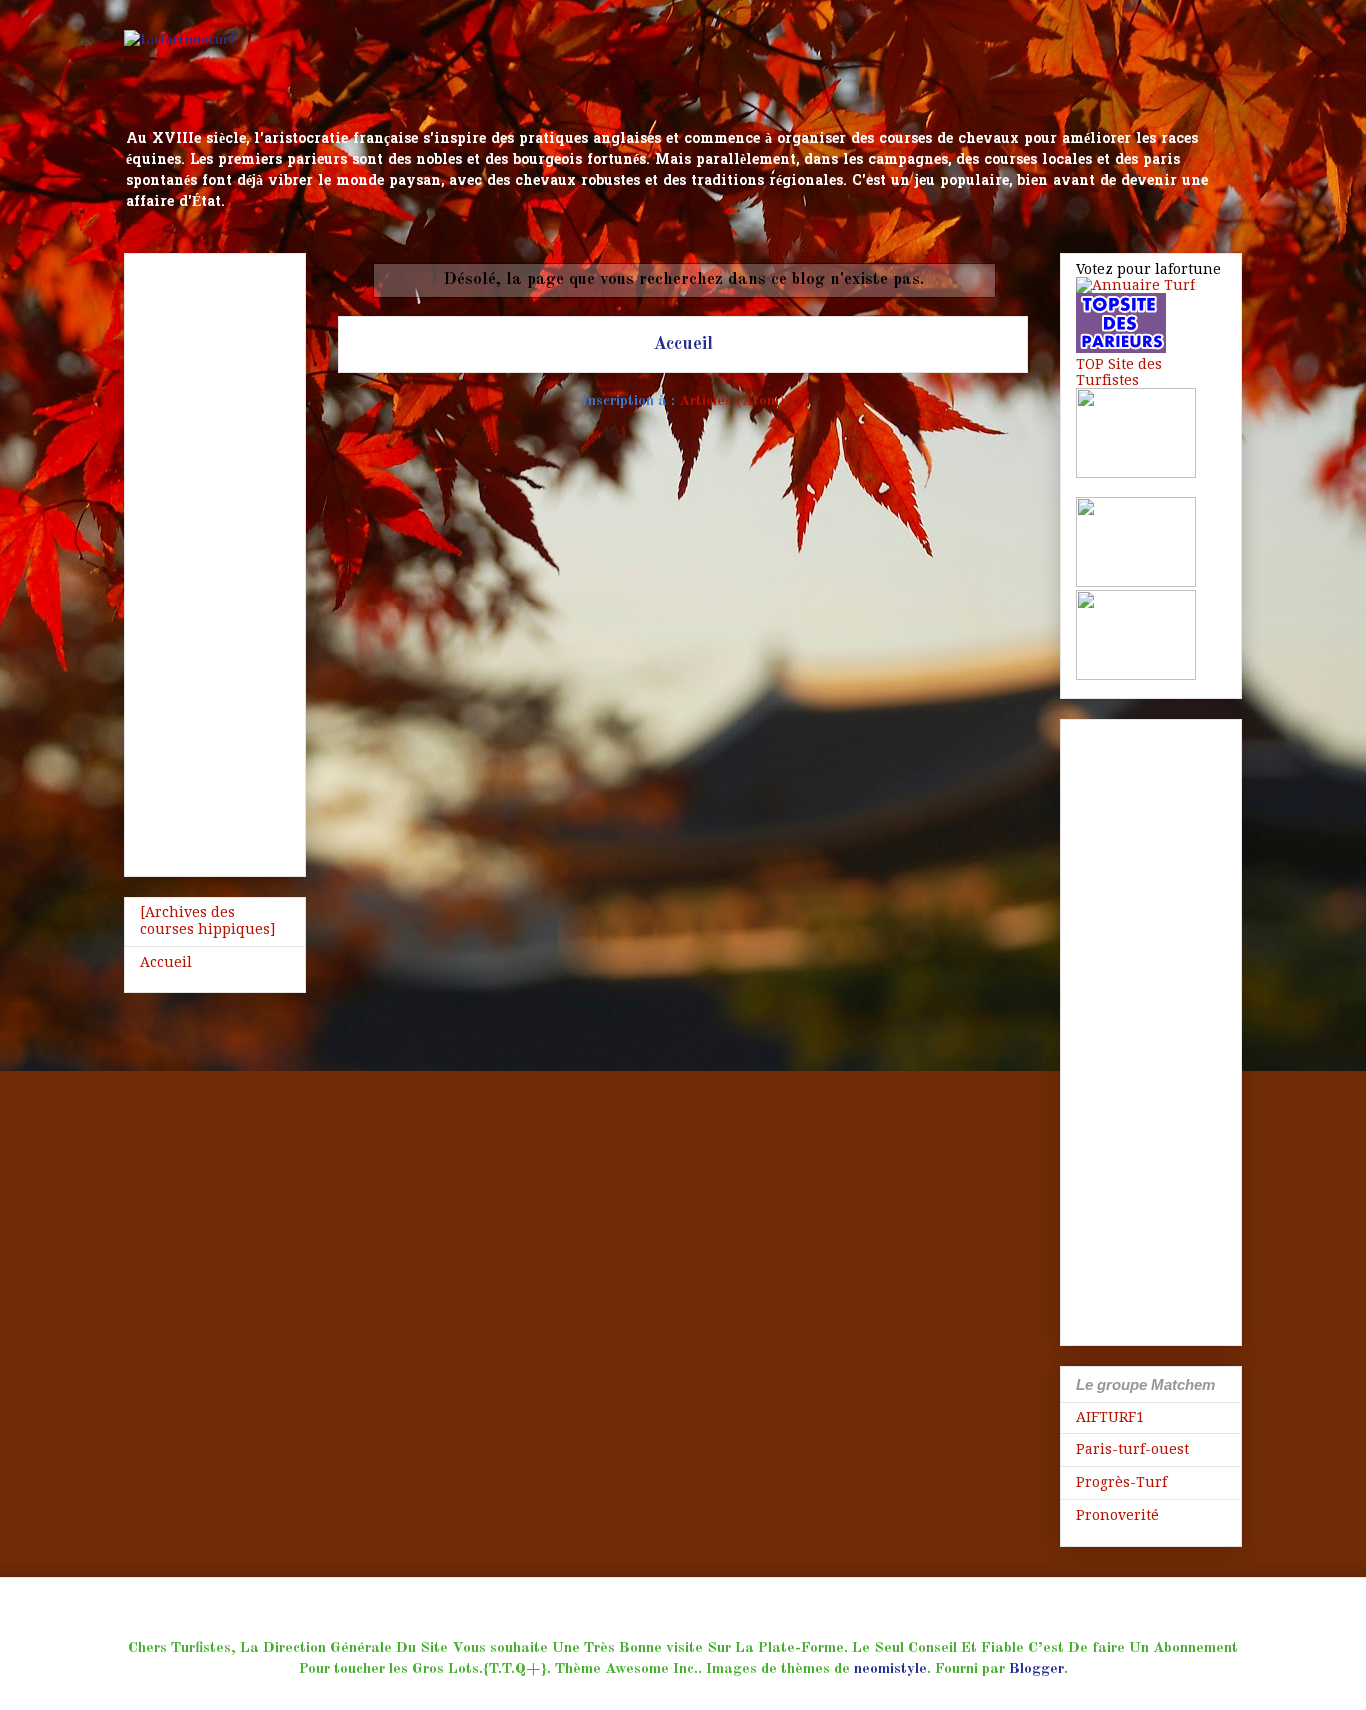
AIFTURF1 (1110, 1417)
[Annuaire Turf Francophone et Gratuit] (1135, 285)
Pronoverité (1117, 1515)
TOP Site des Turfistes (1119, 372)
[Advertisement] (215, 561)
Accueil (683, 344)
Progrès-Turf (1121, 1482)
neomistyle (890, 1669)
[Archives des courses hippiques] (207, 920)
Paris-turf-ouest (1132, 1449)
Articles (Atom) (732, 401)
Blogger (1036, 1669)
